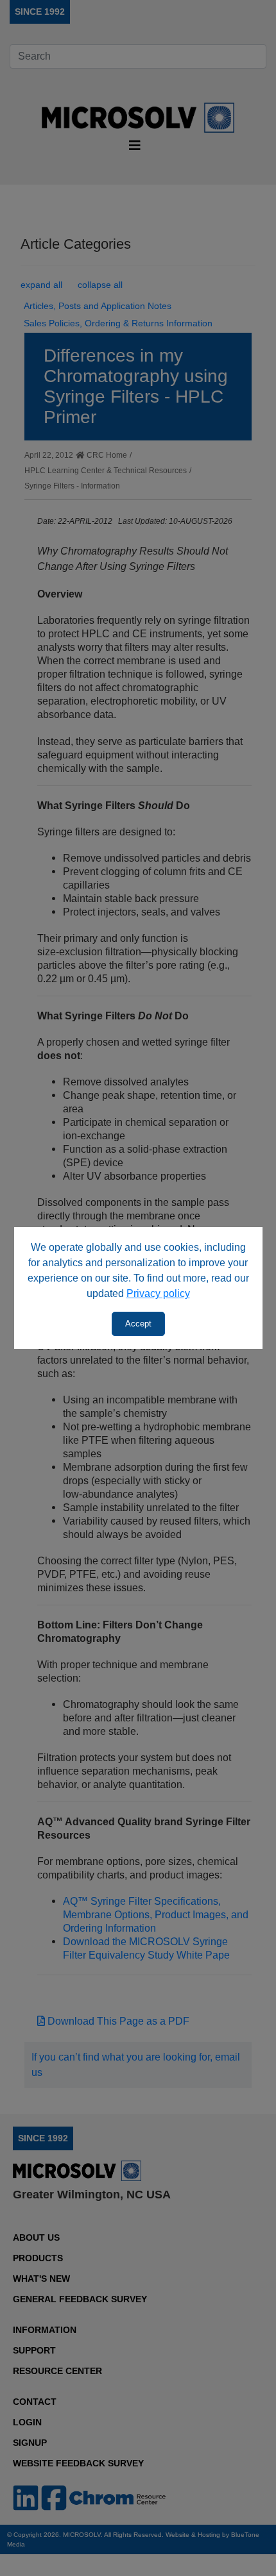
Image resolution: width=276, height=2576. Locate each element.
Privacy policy (158, 1293)
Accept (138, 1324)
